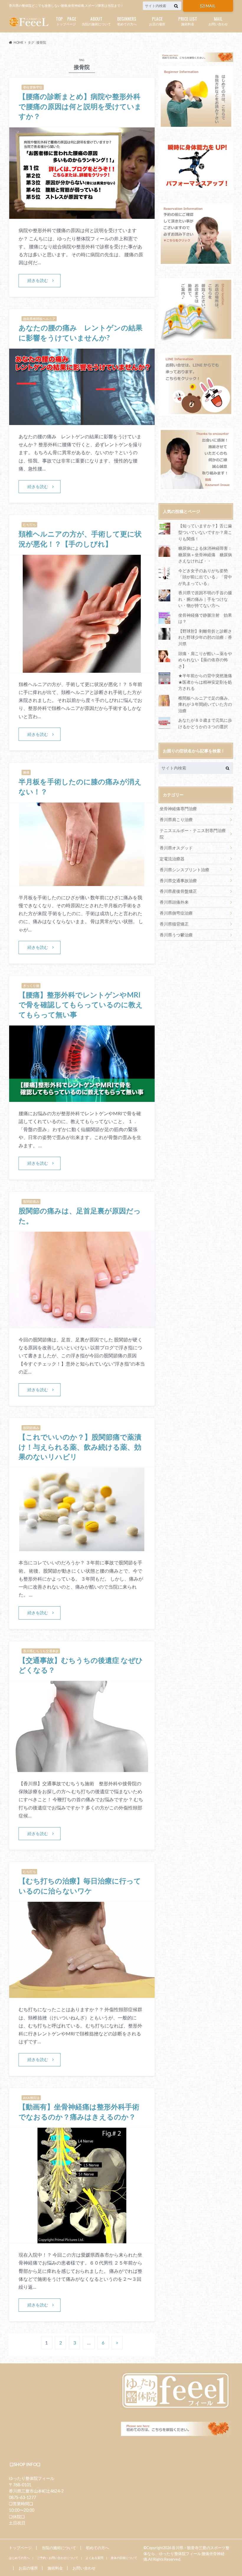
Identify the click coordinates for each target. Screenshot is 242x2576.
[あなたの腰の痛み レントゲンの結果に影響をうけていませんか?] (82, 421)
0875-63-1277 (22, 2497)
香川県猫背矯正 (174, 924)
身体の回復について (124, 2558)
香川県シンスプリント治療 (184, 870)
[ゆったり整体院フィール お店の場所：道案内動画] (196, 309)
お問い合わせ (218, 20)
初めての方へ (127, 20)
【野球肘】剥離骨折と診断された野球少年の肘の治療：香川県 (205, 637)
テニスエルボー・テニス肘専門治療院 (193, 834)
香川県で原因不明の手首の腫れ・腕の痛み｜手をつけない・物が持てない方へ (205, 599)
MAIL (211, 6)
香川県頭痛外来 (174, 902)
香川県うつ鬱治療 (176, 935)
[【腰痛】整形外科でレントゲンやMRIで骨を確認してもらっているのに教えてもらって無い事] (82, 1098)
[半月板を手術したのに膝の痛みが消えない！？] (82, 882)
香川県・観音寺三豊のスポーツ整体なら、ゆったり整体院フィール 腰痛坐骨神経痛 (186, 2553)
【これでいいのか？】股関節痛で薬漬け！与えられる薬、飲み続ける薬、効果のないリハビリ (80, 1447)
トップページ (66, 20)
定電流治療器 (172, 859)
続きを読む (38, 280)
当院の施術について (96, 20)
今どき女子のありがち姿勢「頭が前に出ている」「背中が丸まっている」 (205, 577)
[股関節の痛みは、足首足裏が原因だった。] (82, 1324)
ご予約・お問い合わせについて (58, 2558)
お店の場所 (157, 20)
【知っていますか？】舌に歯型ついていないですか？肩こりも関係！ (205, 532)
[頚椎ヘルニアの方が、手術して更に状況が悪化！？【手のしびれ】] (82, 669)
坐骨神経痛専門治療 (178, 809)
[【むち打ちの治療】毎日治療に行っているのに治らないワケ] (82, 1994)
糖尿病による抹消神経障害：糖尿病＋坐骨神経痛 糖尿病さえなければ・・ (205, 554)
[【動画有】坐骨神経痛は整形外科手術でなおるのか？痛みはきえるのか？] (82, 2240)
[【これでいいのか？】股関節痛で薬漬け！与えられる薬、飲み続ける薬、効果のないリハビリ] (82, 1547)
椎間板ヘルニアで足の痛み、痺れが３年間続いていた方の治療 (205, 704)
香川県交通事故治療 (178, 881)
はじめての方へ (19, 2558)
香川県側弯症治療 (176, 913)
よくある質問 (94, 2558)
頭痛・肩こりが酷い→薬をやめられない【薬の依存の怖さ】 (205, 660)
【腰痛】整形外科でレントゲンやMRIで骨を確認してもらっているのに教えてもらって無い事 (81, 1005)
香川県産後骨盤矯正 (178, 891)
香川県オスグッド (176, 848)
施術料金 (188, 20)
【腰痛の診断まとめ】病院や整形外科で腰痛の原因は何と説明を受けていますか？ (80, 106)
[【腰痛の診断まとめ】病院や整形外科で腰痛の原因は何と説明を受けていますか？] (82, 215)
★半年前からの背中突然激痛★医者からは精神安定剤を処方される (205, 682)
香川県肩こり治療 (176, 819)
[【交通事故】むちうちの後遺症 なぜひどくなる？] (82, 1768)
